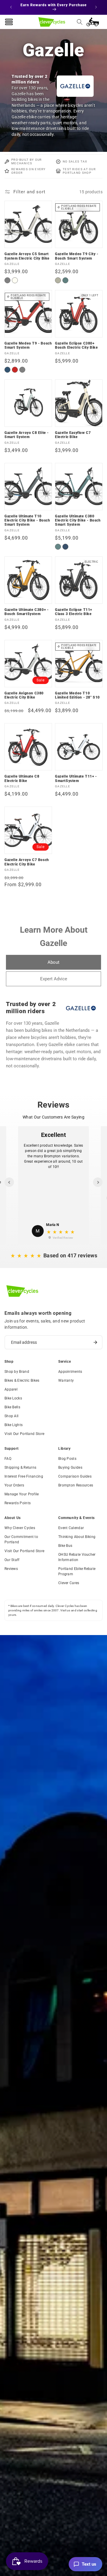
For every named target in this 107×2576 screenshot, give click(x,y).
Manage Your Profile (22, 1494)
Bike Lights (14, 1425)
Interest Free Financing (24, 1476)
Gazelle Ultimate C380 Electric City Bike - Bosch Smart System (78, 520)
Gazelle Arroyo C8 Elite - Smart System (27, 435)
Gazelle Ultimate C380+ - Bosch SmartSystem (26, 612)
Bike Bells (12, 1407)
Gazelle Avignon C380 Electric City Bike (24, 695)
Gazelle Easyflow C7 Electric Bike (73, 435)
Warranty (66, 1380)
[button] (80, 22)
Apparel (11, 1389)
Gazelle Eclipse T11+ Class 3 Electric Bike (74, 612)
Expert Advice (54, 979)
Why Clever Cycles (20, 1528)
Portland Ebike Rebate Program (77, 1571)
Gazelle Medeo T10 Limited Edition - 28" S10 (77, 695)
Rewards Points (18, 1503)
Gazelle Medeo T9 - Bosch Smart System (28, 345)
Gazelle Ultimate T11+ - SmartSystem (76, 778)
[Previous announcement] (11, 7)
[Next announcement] (96, 7)
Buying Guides (70, 1468)
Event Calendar (71, 1528)
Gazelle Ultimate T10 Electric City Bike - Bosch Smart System (27, 520)
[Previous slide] (9, 1182)
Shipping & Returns (20, 1468)
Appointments (70, 1372)
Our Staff (12, 1560)
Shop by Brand (17, 1372)
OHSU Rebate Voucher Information (77, 1557)
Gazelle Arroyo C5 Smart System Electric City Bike (27, 256)
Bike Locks (13, 1398)
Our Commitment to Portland (21, 1539)
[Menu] (9, 22)
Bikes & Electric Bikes (22, 1380)
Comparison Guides (75, 1476)
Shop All (11, 1416)
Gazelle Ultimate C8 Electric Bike (22, 778)
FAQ (8, 1459)
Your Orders (14, 1485)
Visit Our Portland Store (24, 1434)
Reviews (11, 1569)
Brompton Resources (76, 1485)
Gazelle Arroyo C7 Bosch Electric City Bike (27, 862)
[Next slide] (98, 1182)
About (53, 962)
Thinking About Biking (77, 1537)
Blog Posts (67, 1459)
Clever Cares (69, 1583)
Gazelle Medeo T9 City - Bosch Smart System (77, 256)
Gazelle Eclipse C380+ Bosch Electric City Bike (76, 345)
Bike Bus (65, 1546)
